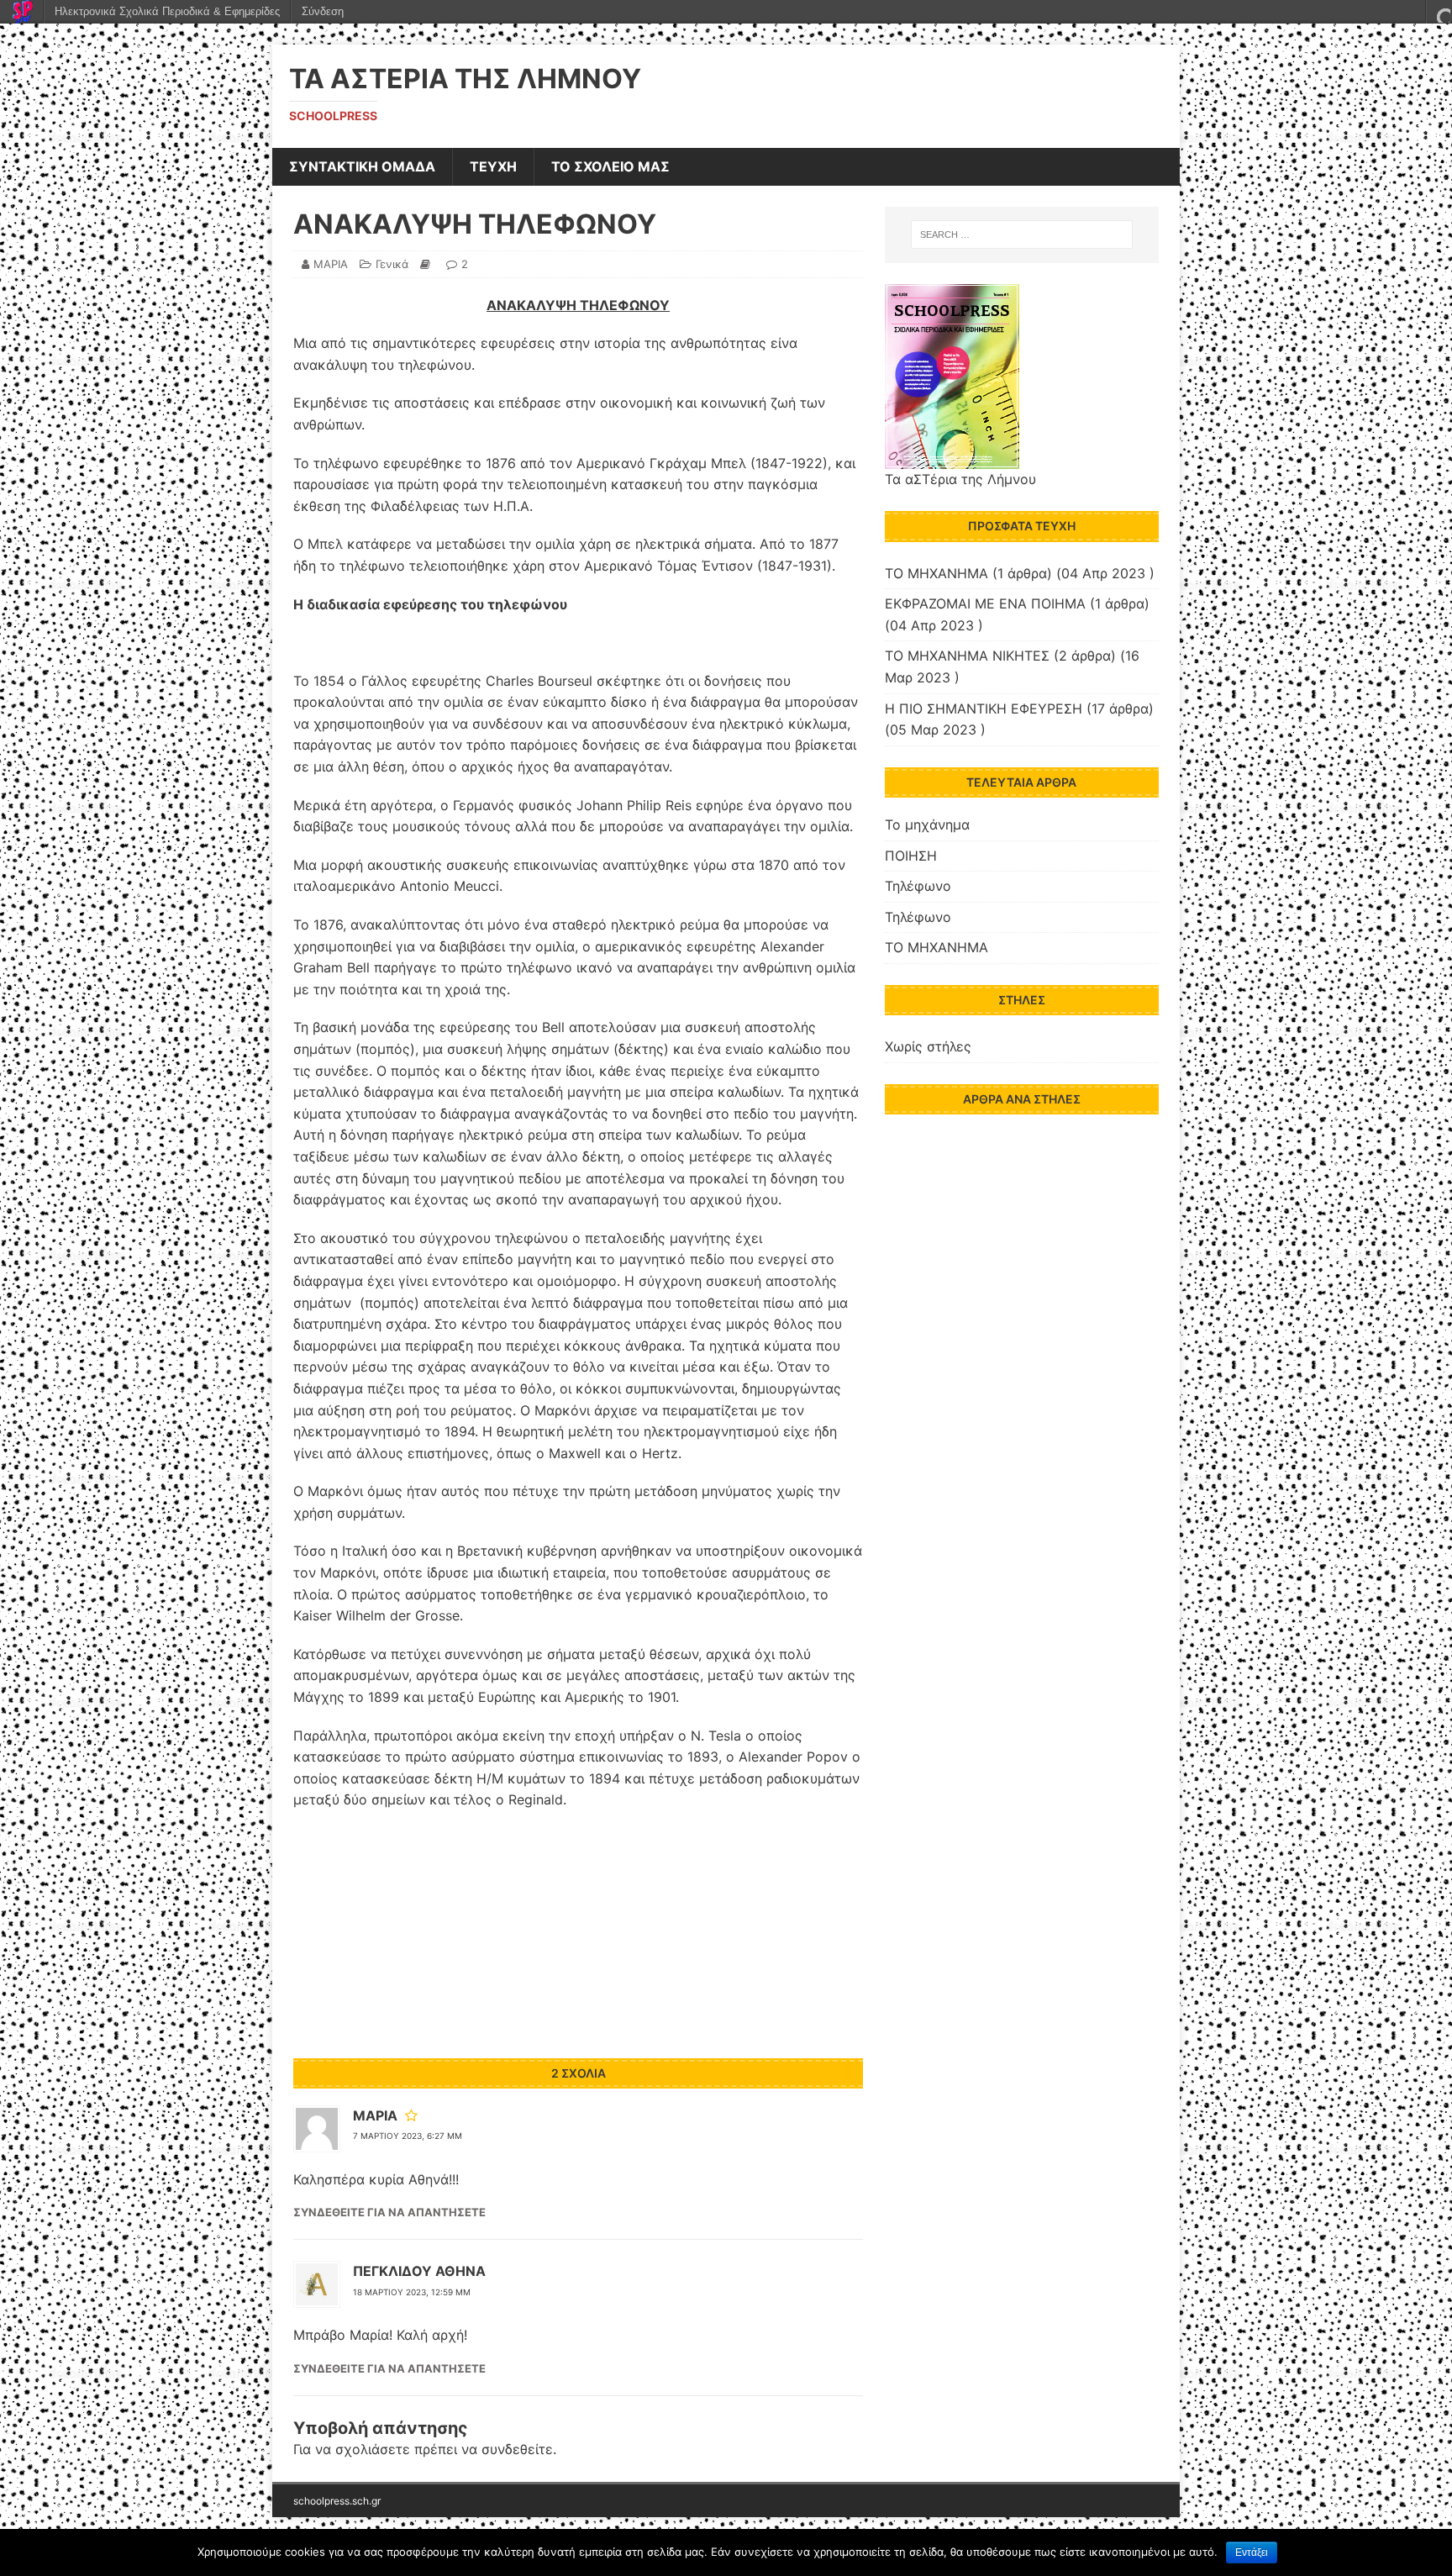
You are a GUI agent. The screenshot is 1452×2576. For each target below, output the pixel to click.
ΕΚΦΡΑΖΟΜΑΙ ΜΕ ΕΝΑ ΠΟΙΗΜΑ (985, 603)
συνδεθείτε (517, 2449)
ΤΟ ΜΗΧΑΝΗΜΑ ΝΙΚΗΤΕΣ (967, 656)
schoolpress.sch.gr (337, 2501)
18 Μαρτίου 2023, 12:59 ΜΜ (412, 2292)
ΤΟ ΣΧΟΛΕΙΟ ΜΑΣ (610, 166)
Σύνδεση (323, 11)
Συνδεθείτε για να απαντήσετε (389, 2212)
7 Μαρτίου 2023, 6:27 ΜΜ (408, 2136)
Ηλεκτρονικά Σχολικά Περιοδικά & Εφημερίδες (167, 11)
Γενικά (392, 264)
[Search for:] (1022, 234)
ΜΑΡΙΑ (331, 264)
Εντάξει (1252, 2552)
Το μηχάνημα (927, 824)
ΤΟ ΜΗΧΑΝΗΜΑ (936, 573)
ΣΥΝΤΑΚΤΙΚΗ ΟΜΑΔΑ (362, 166)
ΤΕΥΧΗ (493, 166)
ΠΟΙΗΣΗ (911, 856)
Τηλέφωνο (918, 886)
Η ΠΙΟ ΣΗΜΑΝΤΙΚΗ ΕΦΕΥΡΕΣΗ (984, 709)
